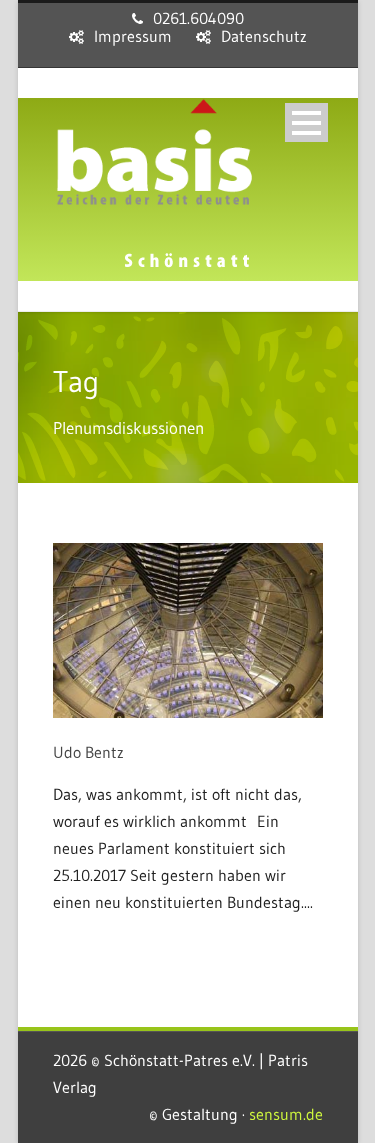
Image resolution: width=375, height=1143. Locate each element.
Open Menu (306, 122)
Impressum (133, 36)
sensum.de (286, 1114)
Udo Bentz (88, 752)
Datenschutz (264, 36)
